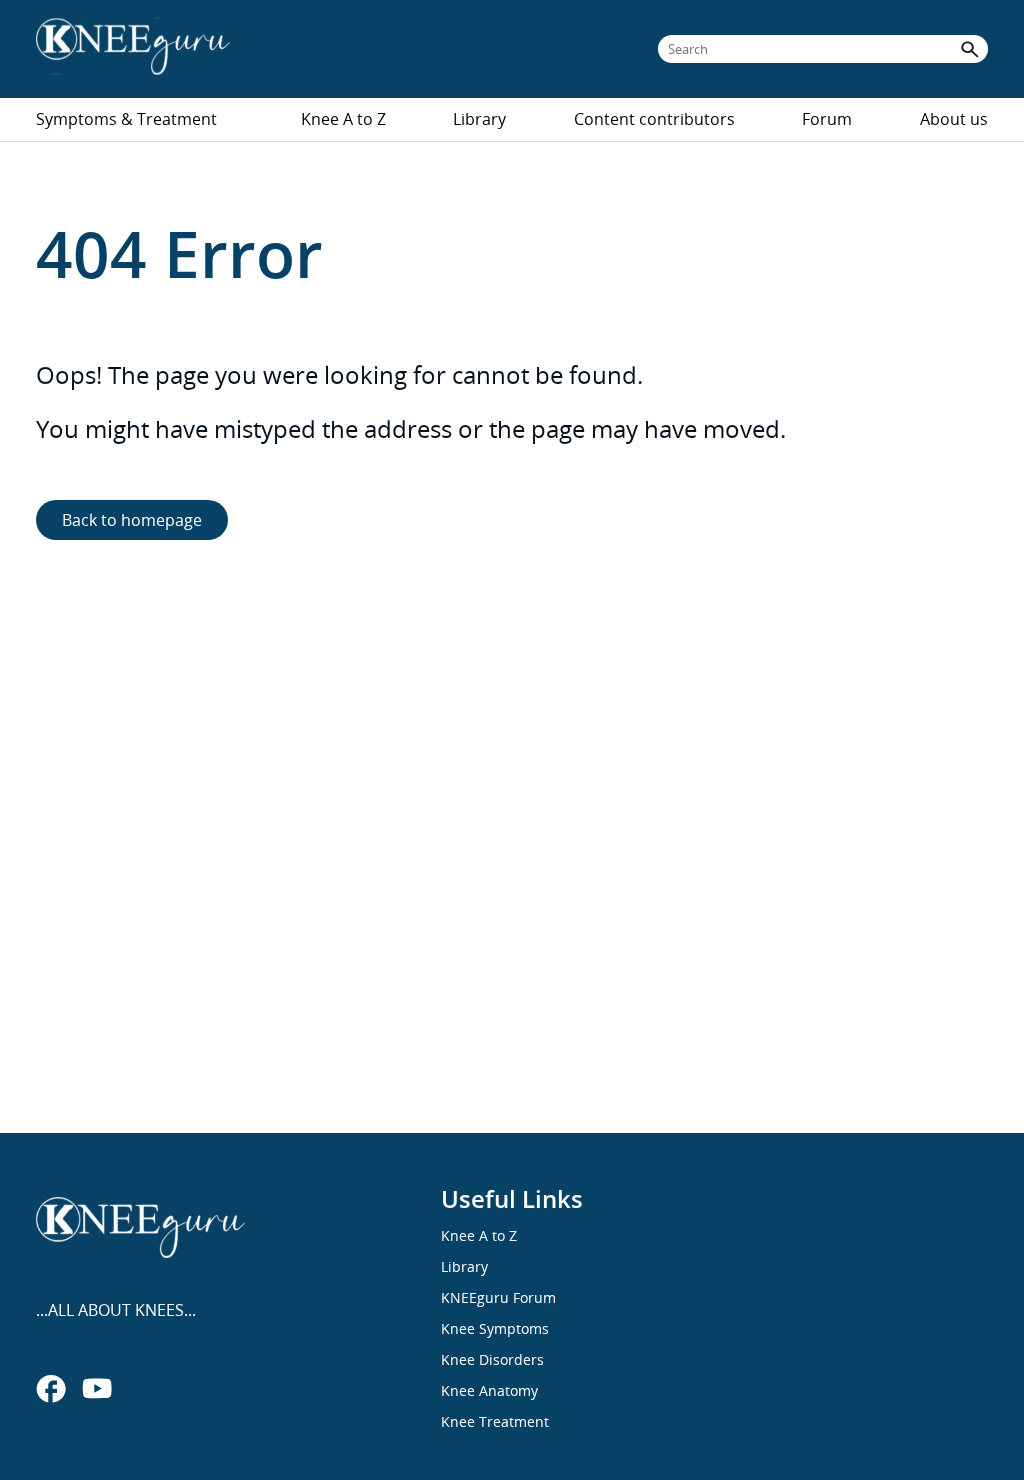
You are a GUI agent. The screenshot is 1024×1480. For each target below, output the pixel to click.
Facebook (51, 1388)
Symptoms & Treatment (126, 119)
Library (479, 119)
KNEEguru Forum (498, 1297)
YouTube (97, 1388)
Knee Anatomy (489, 1390)
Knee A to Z (343, 119)
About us (954, 119)
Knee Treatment (495, 1421)
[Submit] (970, 49)
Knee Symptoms (495, 1328)
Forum (827, 119)
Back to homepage (132, 520)
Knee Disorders (492, 1359)
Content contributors (654, 119)
